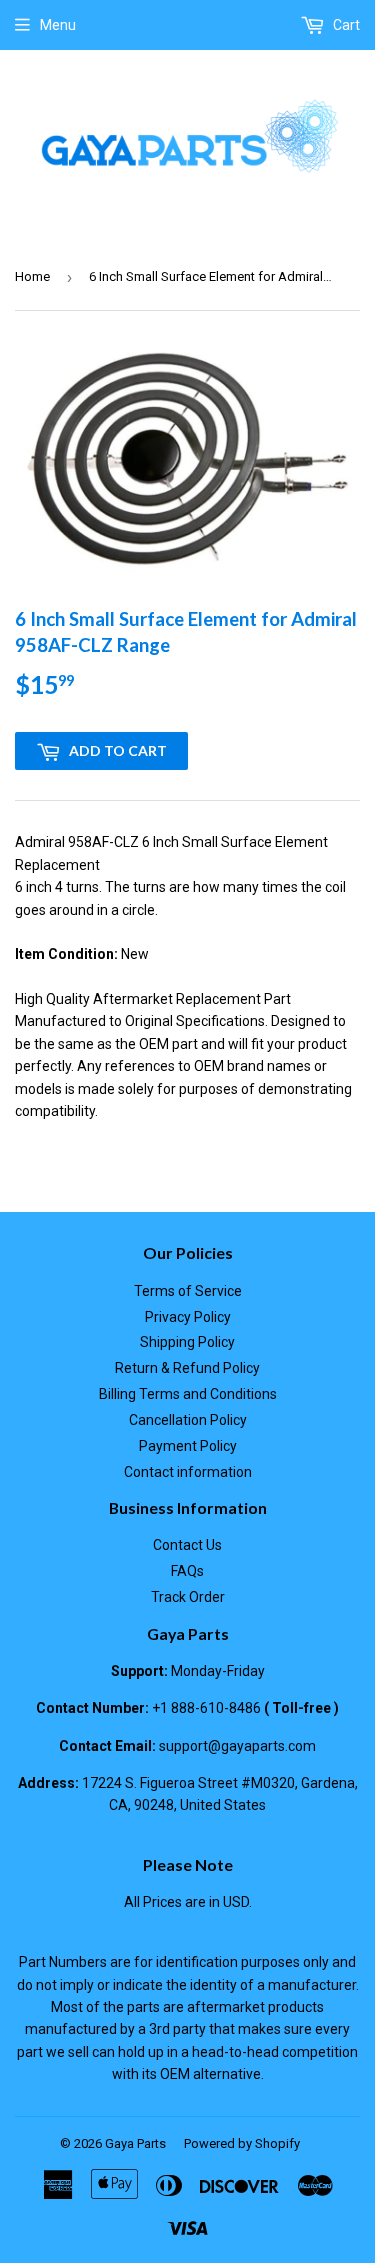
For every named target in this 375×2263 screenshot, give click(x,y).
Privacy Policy (188, 1317)
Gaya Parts (135, 2143)
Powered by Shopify (242, 2143)
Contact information (188, 1472)
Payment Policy (188, 1446)
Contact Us (187, 1545)
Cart (345, 25)
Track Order (188, 1597)
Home (32, 276)
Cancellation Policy (188, 1420)
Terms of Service (188, 1291)
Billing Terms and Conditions (188, 1394)
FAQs (187, 1571)
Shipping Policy (187, 1342)
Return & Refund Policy (187, 1368)
